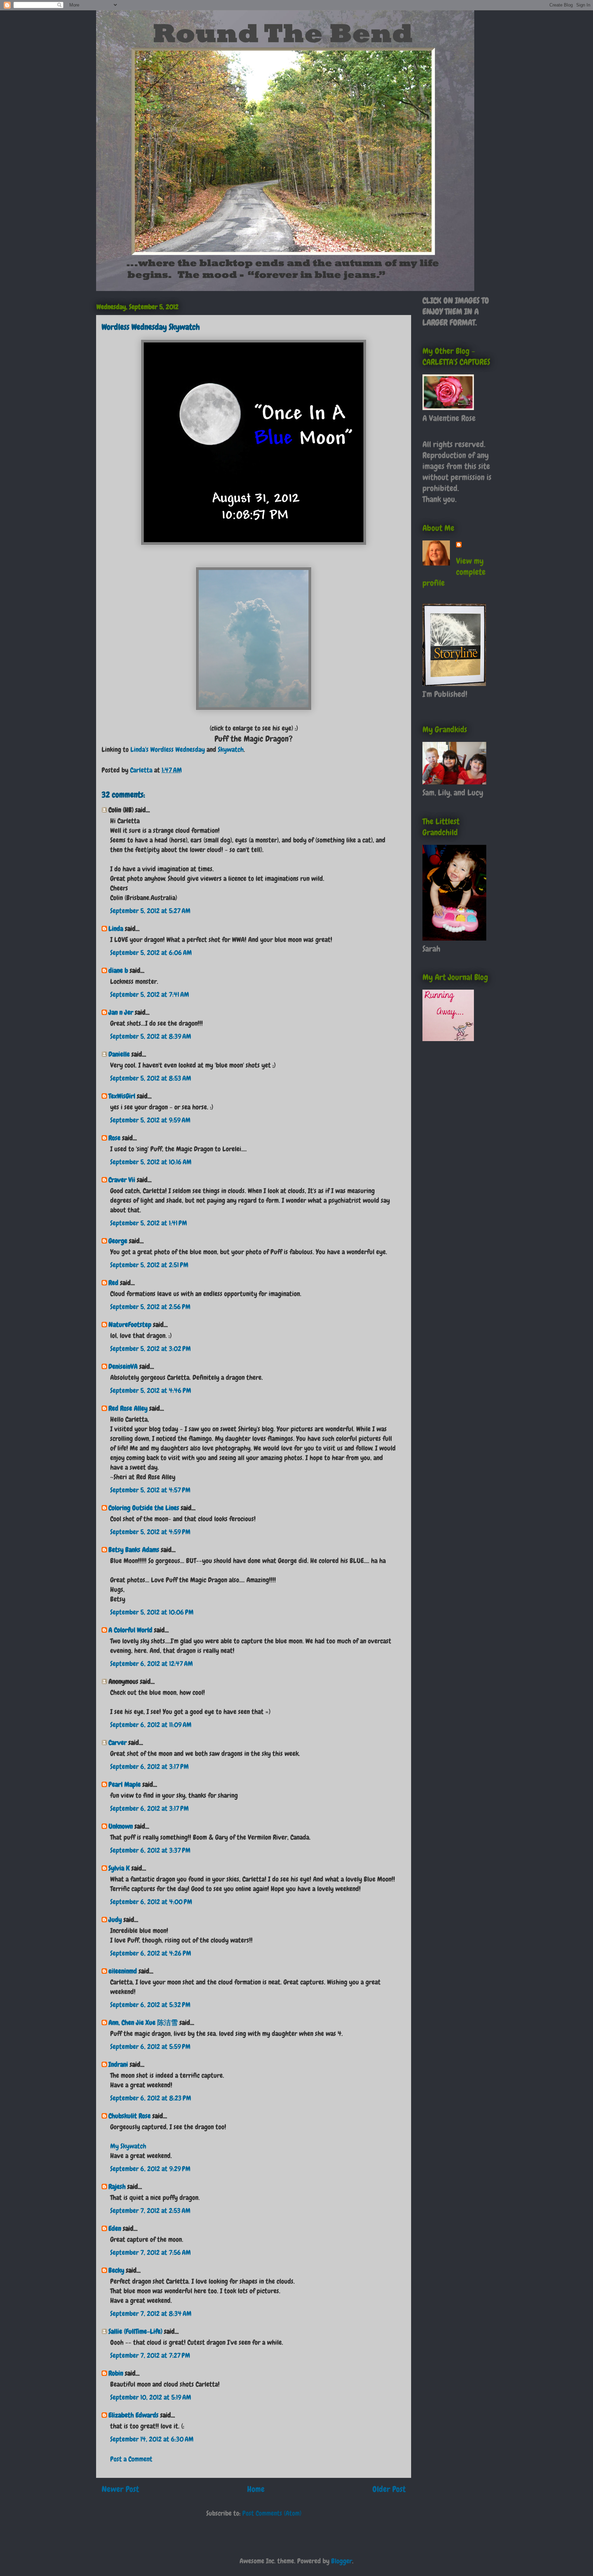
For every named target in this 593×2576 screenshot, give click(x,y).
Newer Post (120, 2489)
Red (113, 1283)
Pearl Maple (125, 1784)
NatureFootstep (130, 1325)
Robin (116, 2373)
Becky (116, 2270)
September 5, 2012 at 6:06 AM (151, 953)
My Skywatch (128, 2146)
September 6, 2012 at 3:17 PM (149, 1767)
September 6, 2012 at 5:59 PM (150, 2047)
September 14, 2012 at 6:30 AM (152, 2439)
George (118, 1241)
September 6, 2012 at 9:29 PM (150, 2169)
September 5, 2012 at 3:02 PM (150, 1349)
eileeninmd (123, 1971)
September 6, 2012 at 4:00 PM (151, 1902)
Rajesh (117, 2187)
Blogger (342, 2561)
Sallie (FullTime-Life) (135, 2331)
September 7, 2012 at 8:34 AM (151, 2313)
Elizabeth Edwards (133, 2415)
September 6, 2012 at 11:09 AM (151, 1725)
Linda (116, 929)
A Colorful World (130, 1630)
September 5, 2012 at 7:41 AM (150, 994)
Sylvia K (119, 1868)
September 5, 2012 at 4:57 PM (150, 1490)
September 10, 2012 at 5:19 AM (151, 2397)
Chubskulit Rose (130, 2116)
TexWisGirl (122, 1096)
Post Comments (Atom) (272, 2513)
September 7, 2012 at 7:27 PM (150, 2355)
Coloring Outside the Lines (144, 1508)
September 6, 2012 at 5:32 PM (150, 2005)
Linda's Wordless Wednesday (168, 749)
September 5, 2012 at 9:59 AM (150, 1120)
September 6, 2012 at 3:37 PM (150, 1850)
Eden (115, 2228)
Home (256, 2489)
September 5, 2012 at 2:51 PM (149, 1265)
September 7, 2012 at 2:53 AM (150, 2211)
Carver (118, 1742)
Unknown (121, 1826)
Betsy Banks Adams (134, 1550)
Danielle (119, 1054)
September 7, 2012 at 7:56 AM (150, 2252)
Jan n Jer (121, 1012)
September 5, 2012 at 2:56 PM (150, 1307)
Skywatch (231, 749)
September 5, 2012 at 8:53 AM (151, 1078)
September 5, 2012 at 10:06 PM (152, 1612)
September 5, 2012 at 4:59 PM (150, 1532)
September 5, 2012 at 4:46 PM (151, 1390)
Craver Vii (122, 1180)
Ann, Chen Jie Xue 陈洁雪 (143, 2023)
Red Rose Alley (128, 1408)
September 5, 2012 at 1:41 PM (149, 1223)
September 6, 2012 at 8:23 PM (151, 2098)
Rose (114, 1138)
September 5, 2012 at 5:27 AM (150, 911)
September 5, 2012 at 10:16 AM (151, 1162)
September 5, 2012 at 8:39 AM (151, 1036)
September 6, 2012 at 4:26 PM (151, 1953)
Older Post (389, 2489)
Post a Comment (131, 2459)
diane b (118, 970)
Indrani (118, 2064)
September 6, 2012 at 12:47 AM (152, 1664)
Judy (115, 1920)
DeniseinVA (123, 1366)
